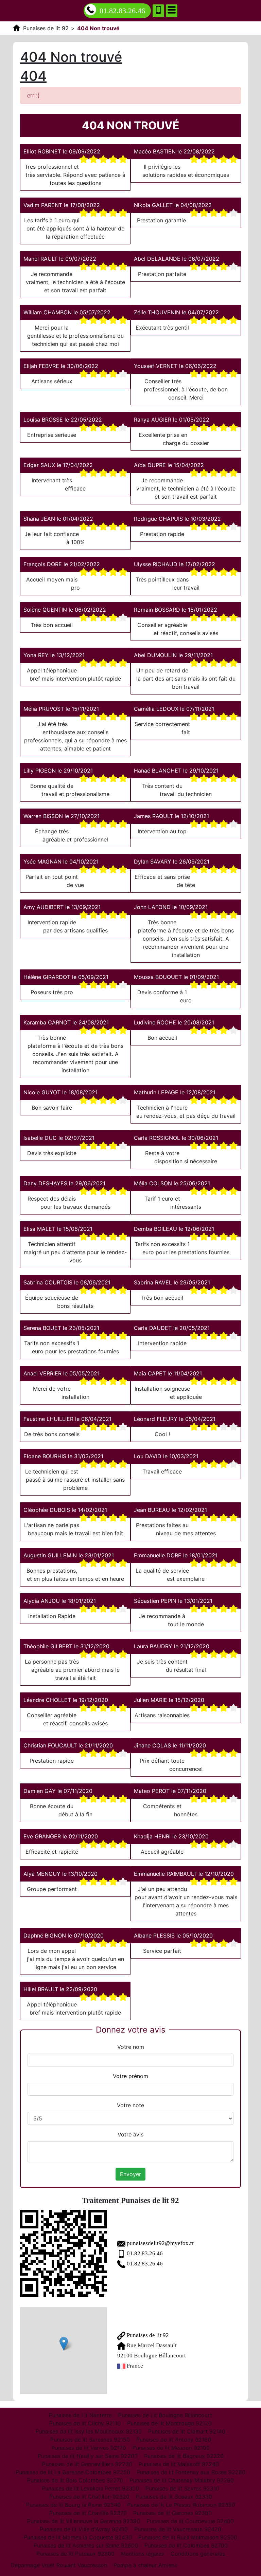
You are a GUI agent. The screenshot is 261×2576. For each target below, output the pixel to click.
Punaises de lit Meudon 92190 (171, 2448)
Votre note (130, 2105)
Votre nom (131, 2047)
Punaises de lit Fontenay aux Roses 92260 (191, 2472)
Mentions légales (143, 2554)
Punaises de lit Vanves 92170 (89, 2448)
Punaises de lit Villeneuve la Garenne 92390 (84, 2521)
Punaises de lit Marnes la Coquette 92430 (78, 2537)
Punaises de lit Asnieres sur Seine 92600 (86, 2545)
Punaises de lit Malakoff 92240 (179, 2464)
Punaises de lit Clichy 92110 (85, 2423)
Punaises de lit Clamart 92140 (187, 2431)
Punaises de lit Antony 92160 (174, 2440)
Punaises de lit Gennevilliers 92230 (87, 2464)
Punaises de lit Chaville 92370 (88, 2513)
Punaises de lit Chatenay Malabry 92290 (182, 2480)
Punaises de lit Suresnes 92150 (90, 2440)
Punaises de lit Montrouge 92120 (169, 2423)
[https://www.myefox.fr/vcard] (64, 2254)
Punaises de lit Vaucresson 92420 (178, 2529)
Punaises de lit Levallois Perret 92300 (90, 2488)
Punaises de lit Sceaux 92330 (174, 2497)
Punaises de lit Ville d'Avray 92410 (84, 2529)
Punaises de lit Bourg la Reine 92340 (73, 2505)
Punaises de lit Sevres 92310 (182, 2488)
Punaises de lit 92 (147, 2335)
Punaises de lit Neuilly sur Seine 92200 (88, 2456)
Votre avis (130, 2134)
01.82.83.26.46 (122, 11)
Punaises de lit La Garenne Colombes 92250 (73, 2472)
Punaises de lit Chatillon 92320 (89, 2497)
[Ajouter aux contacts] (158, 11)
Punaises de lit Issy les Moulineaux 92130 (89, 2431)
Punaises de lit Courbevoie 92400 (190, 2521)
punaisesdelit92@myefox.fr (160, 2243)
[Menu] (172, 11)
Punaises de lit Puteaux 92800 (75, 2554)
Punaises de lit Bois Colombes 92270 (75, 2480)
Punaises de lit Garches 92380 (172, 2513)
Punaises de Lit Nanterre (80, 2415)
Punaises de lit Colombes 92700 (186, 2545)
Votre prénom (130, 2076)
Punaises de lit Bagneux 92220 (184, 2456)
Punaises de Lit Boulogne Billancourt (165, 2415)
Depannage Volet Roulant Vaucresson (59, 2565)
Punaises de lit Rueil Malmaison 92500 (188, 2537)
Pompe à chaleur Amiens (145, 2565)
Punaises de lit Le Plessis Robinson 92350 (181, 2505)
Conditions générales (198, 2554)
